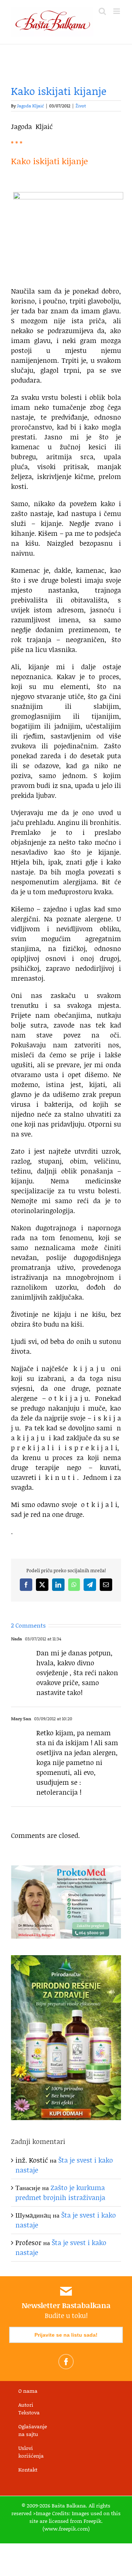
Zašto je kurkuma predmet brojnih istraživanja (60, 2192)
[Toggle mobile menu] (117, 11)
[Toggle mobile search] (102, 11)
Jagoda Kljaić (30, 106)
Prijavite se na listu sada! (66, 2335)
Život (81, 106)
